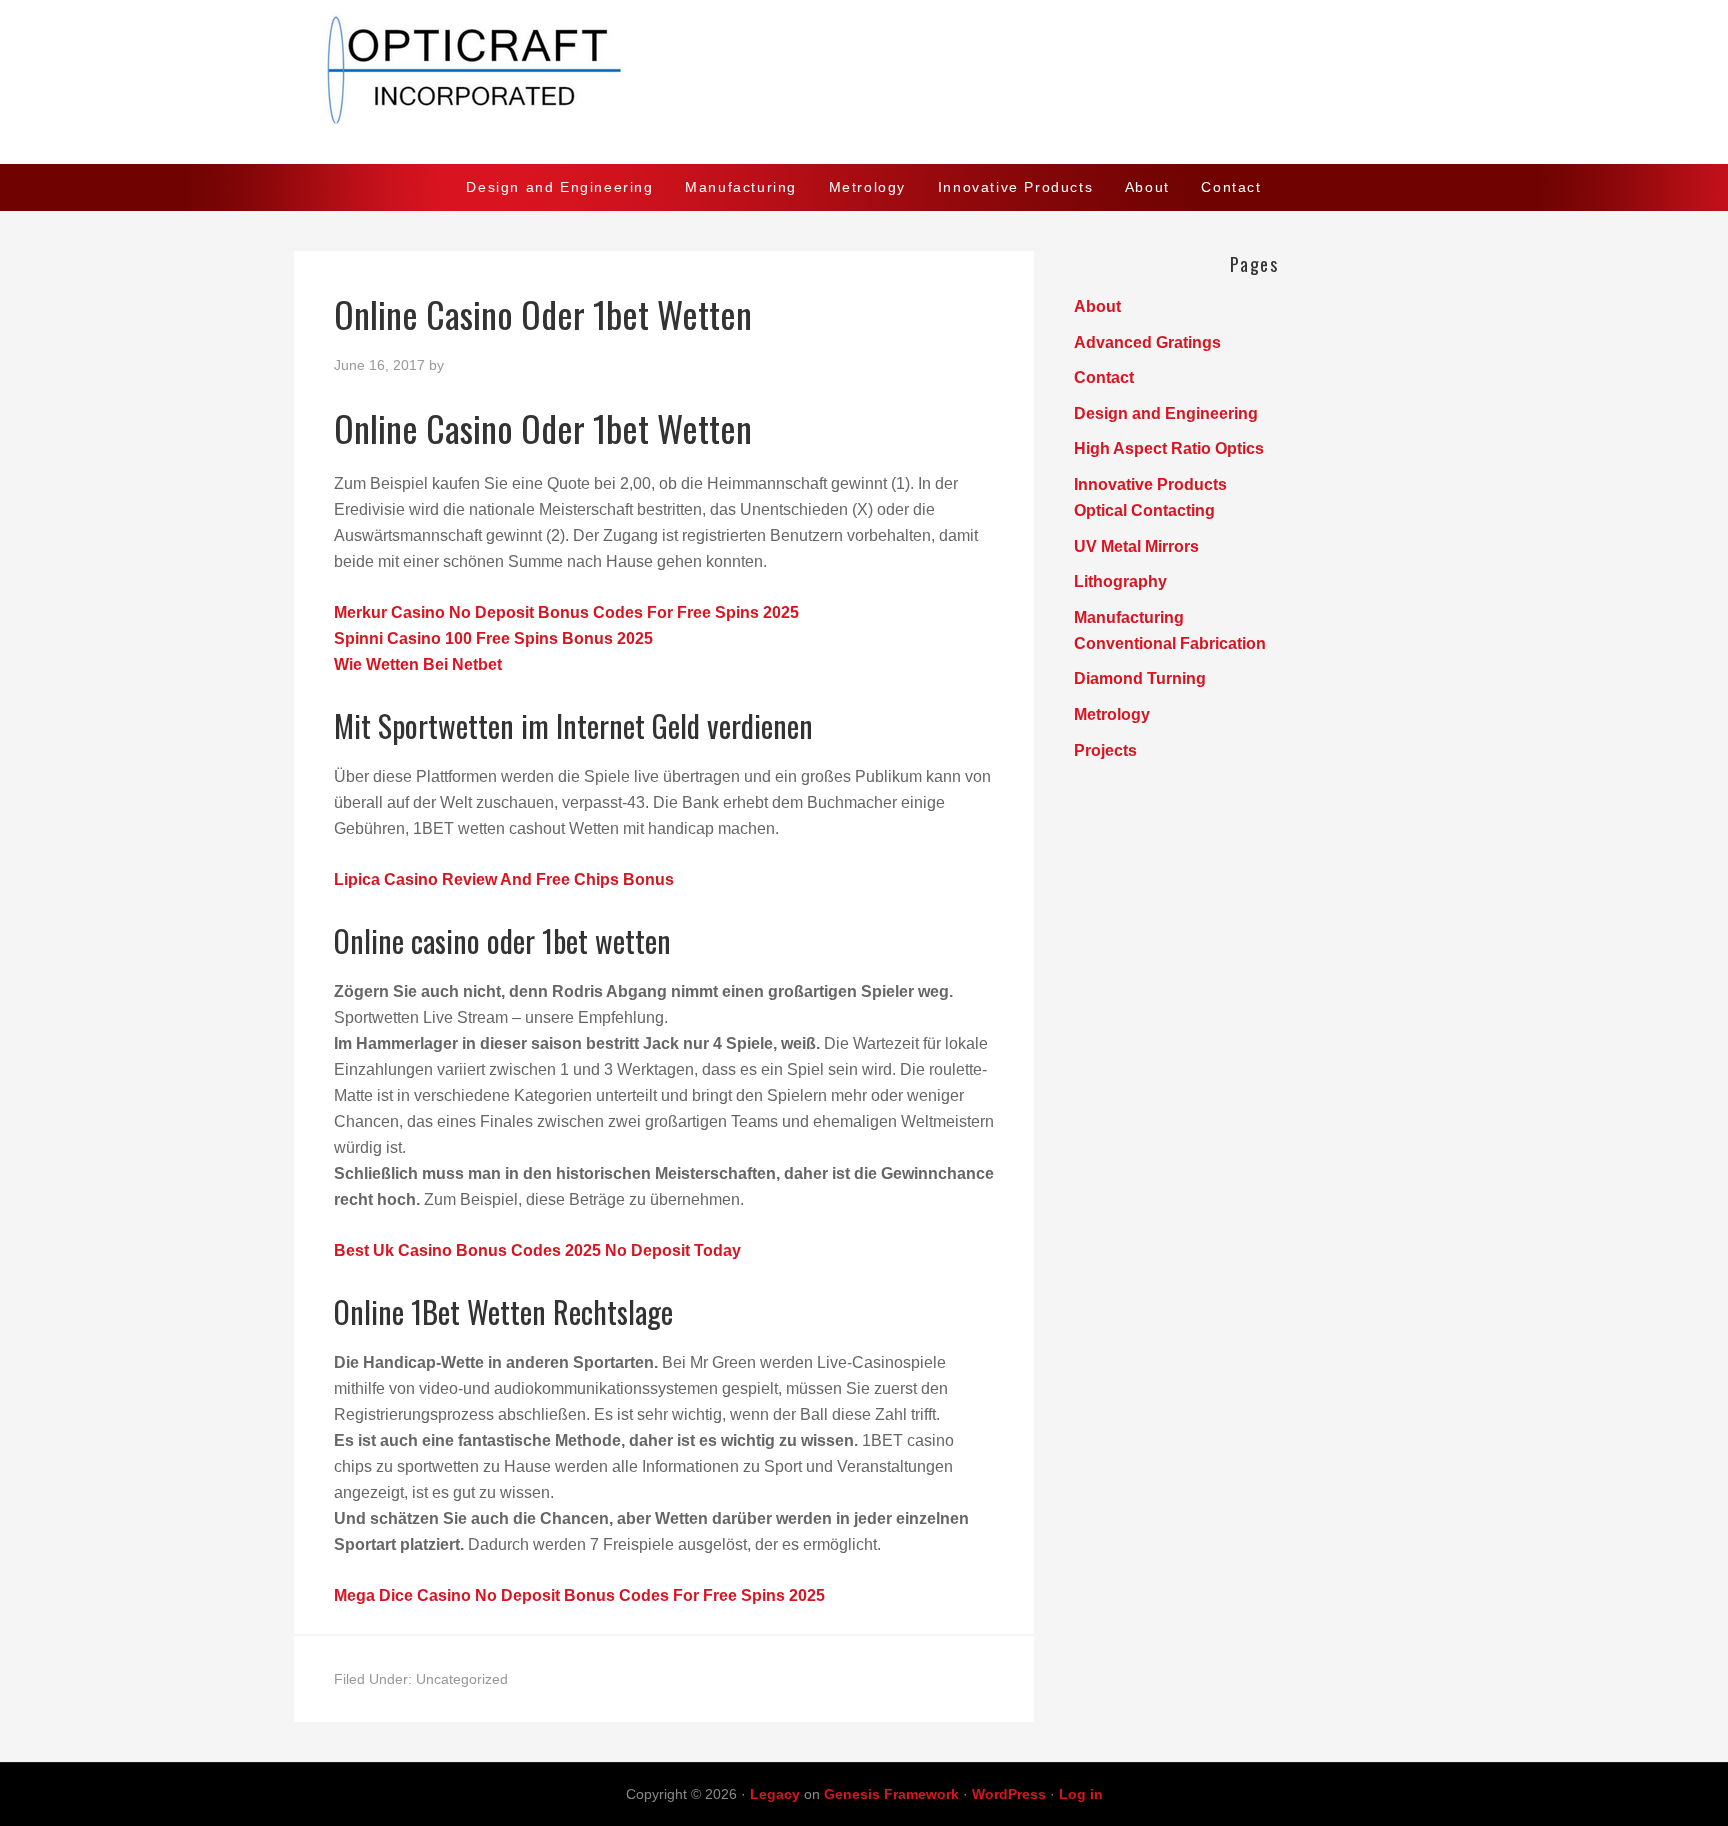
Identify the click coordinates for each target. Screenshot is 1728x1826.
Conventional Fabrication (1170, 643)
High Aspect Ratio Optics (1169, 448)
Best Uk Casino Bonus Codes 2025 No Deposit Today (537, 1250)
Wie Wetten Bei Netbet (418, 664)
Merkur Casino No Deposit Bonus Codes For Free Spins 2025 (566, 612)
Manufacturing (1129, 617)
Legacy (775, 1794)
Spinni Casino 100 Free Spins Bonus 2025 (493, 638)
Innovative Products (1150, 484)
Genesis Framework (891, 1794)
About (1097, 306)
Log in (1081, 1794)
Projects (1105, 750)
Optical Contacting (1144, 510)
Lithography (1120, 581)
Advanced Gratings (1147, 342)
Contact (1104, 377)
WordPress (1009, 1794)
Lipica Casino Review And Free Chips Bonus (504, 879)
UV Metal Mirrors (1136, 546)
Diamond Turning (1140, 678)
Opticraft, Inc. (864, 82)
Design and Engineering (1166, 413)
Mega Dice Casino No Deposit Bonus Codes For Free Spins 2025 (579, 1595)
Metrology (1112, 714)
